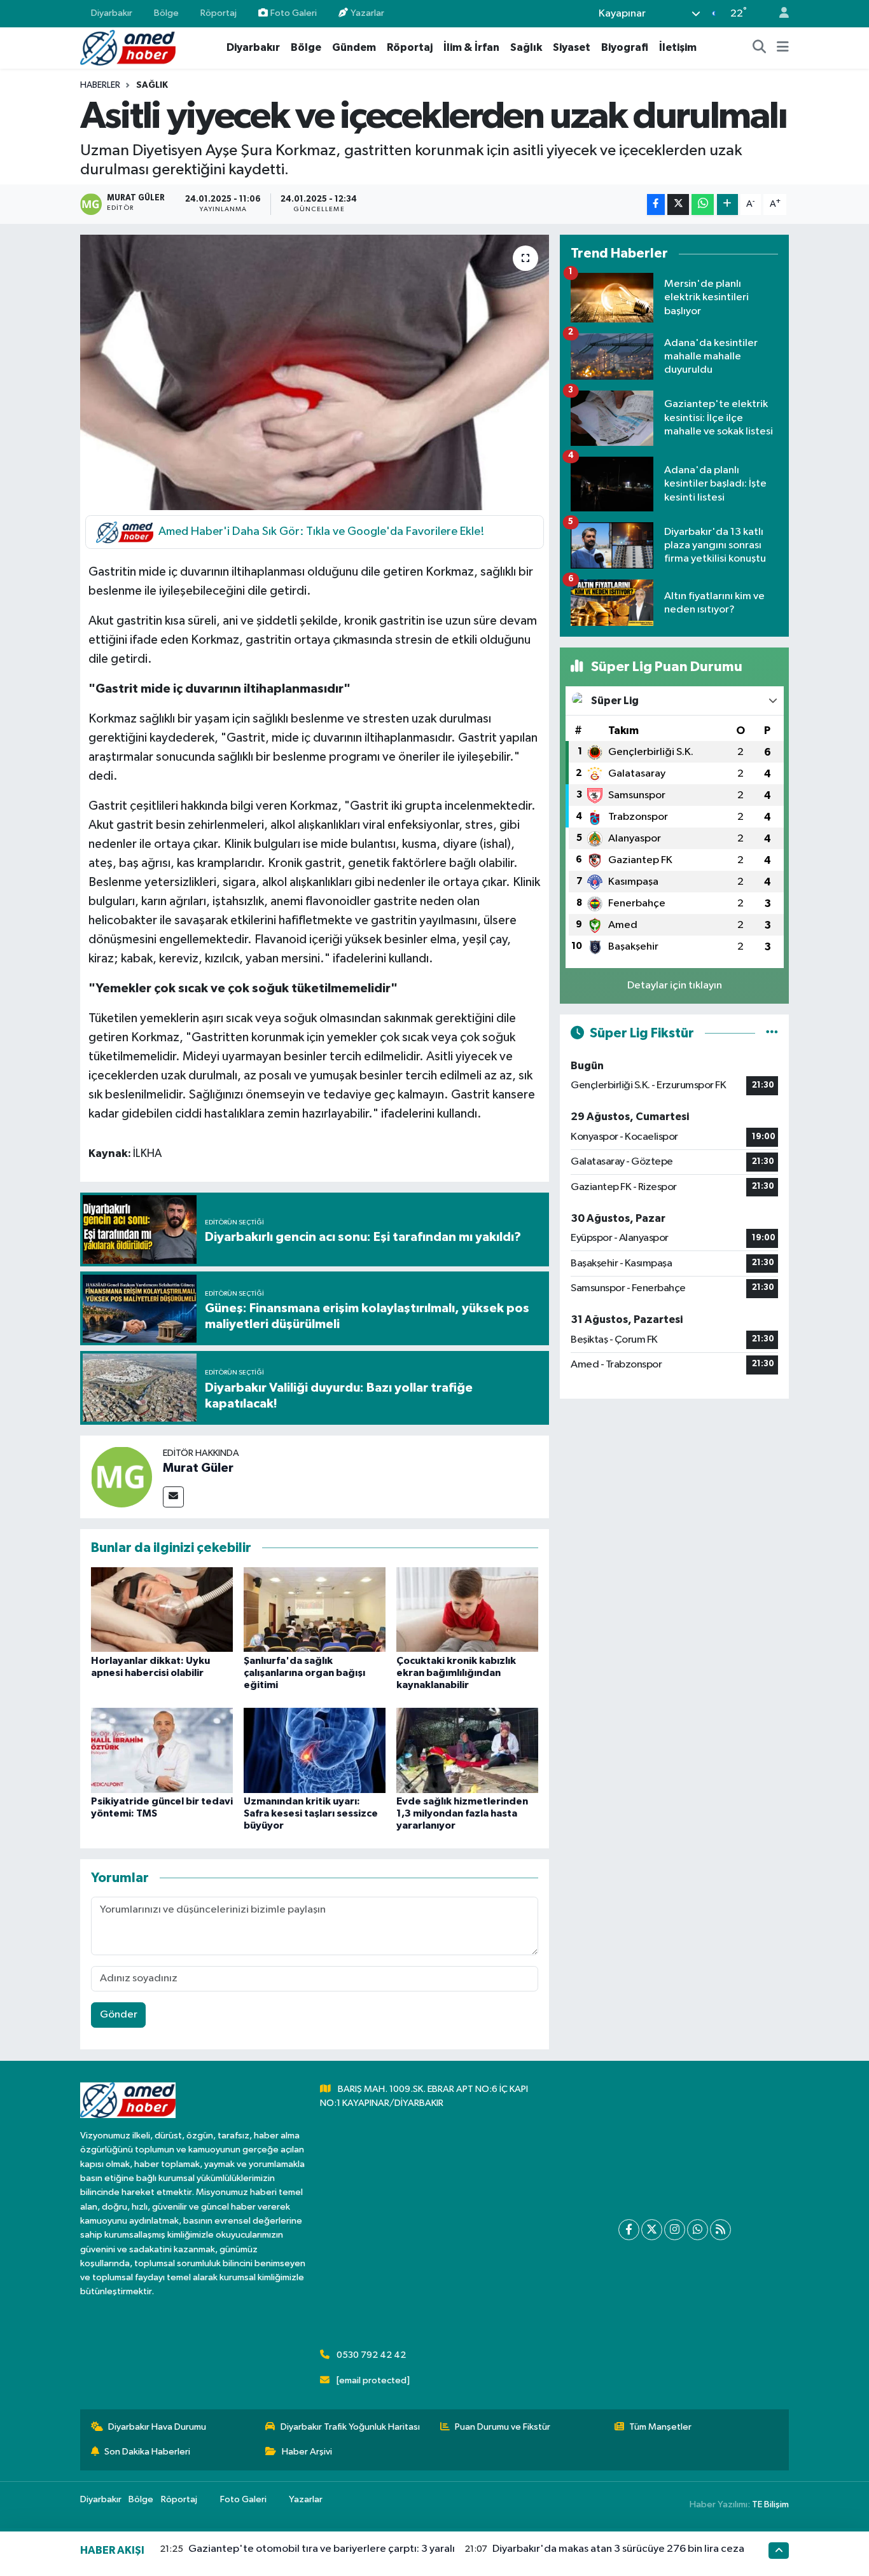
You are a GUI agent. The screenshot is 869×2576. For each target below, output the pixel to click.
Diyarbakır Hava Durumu (157, 2427)
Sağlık (526, 47)
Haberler (100, 85)
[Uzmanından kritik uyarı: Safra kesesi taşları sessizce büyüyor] (315, 1750)
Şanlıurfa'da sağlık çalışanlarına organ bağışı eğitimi (304, 1673)
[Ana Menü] (783, 48)
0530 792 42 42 (371, 2355)
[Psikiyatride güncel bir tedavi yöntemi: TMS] (162, 1750)
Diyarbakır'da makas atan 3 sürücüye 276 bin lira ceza (618, 2549)
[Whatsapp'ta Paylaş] (703, 204)
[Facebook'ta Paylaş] (656, 204)
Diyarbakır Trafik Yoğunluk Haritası (350, 2427)
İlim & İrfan (471, 47)
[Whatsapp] (698, 2230)
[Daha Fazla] (727, 204)
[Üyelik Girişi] (779, 14)
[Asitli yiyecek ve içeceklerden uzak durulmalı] (315, 372)
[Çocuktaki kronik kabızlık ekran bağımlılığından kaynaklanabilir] (467, 1610)
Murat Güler (198, 1468)
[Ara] (760, 48)
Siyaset (572, 47)
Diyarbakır (112, 13)
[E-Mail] (173, 1497)
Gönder (119, 2015)
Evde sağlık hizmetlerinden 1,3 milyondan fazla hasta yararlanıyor (462, 1813)
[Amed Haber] (128, 47)
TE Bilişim (770, 2504)
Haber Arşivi (307, 2452)
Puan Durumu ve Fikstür (503, 2427)
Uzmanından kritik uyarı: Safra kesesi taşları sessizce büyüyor (311, 1813)
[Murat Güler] (122, 1477)
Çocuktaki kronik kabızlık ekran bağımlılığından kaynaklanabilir (456, 1673)
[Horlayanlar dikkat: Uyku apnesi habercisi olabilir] (162, 1610)
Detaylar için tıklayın (675, 986)
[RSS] (720, 2230)
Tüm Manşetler (660, 2427)
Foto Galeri (294, 13)
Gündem (354, 47)
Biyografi (625, 47)
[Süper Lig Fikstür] (772, 1033)
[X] (652, 2230)
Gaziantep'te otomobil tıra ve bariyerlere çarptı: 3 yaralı (322, 2549)
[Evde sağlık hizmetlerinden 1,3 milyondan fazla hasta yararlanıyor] (467, 1750)
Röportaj (219, 13)
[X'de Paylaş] (678, 204)
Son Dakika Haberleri (147, 2452)
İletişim (678, 47)
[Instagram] (675, 2230)
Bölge (166, 13)
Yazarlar (367, 13)
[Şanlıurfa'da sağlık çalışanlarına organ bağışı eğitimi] (315, 1610)
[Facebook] (629, 2230)
